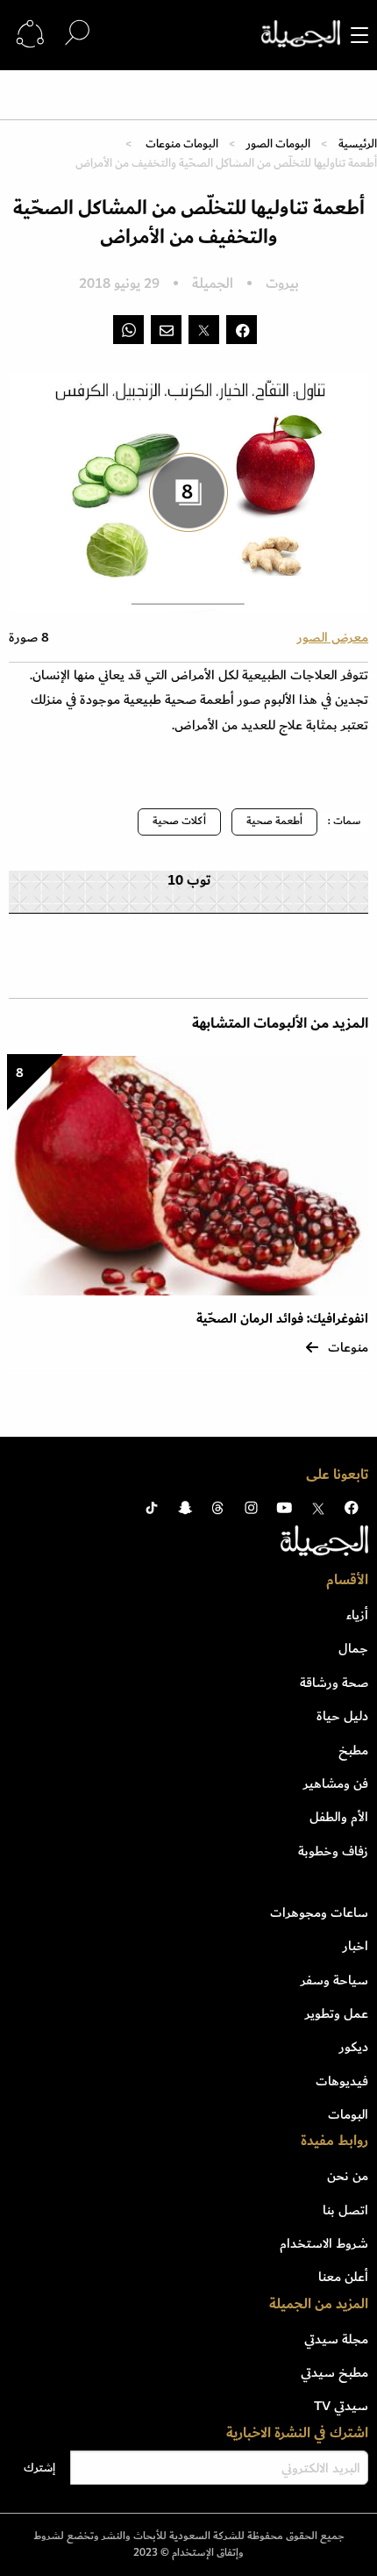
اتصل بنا (345, 2210)
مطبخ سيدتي (334, 2372)
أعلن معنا (343, 2277)
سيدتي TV (341, 2406)
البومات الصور (278, 144)
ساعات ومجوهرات (319, 1912)
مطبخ (353, 1750)
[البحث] (77, 34)
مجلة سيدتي (336, 2339)
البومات (348, 2114)
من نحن (348, 2176)
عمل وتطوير (337, 2013)
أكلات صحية (179, 821)
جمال (353, 1648)
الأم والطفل (339, 1817)
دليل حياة (342, 1716)
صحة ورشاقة (334, 1683)
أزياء (357, 1615)
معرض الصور (333, 637)
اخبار (356, 1946)
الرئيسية (358, 144)
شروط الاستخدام (324, 2243)
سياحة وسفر (334, 1980)
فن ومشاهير (336, 1783)
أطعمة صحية (274, 821)
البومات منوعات (181, 144)
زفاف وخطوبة (333, 1851)
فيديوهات (342, 2081)
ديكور (354, 2047)
